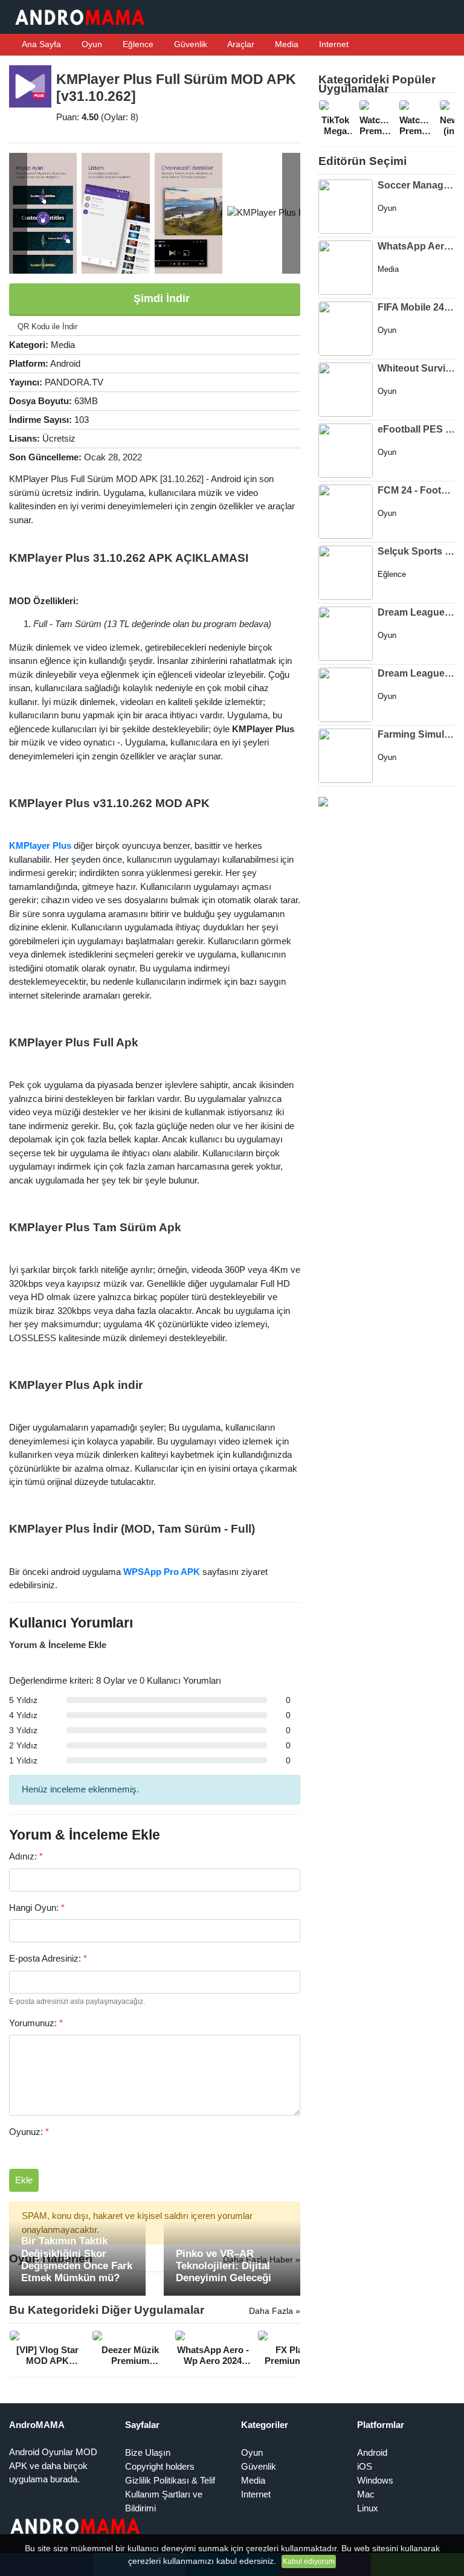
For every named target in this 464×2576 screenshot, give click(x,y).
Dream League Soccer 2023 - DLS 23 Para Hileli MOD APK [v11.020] (416, 673)
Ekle (24, 2180)
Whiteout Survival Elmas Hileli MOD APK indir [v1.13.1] (416, 368)
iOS (365, 2466)
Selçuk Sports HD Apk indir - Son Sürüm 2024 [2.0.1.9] (416, 551)
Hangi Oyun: (37, 1908)
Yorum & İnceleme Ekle (58, 1645)
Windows (375, 2480)
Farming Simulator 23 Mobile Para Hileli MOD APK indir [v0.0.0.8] (416, 734)
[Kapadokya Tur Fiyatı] (323, 801)
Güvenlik (189, 44)
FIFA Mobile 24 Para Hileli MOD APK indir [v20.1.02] (416, 307)
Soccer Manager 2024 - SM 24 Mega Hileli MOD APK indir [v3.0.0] (416, 185)
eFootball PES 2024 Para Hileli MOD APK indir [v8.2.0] (416, 429)
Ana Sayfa (40, 44)
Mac (366, 2494)
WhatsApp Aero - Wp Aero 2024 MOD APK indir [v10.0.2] (416, 246)
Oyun (91, 44)
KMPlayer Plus (40, 845)
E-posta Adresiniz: (48, 1958)
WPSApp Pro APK (162, 1572)
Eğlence (137, 44)
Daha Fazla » (275, 2311)
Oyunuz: (29, 2132)
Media (285, 44)
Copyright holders (160, 2466)
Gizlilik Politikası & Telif (170, 2480)
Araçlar (240, 44)
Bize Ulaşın (148, 2452)
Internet (333, 44)
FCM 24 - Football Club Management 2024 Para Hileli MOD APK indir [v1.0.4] (416, 490)
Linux (368, 2508)
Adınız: (26, 1856)
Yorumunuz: (36, 2023)
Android (372, 2452)
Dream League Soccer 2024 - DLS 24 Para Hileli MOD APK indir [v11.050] (416, 612)
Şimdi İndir (160, 298)
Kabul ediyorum (309, 2562)
